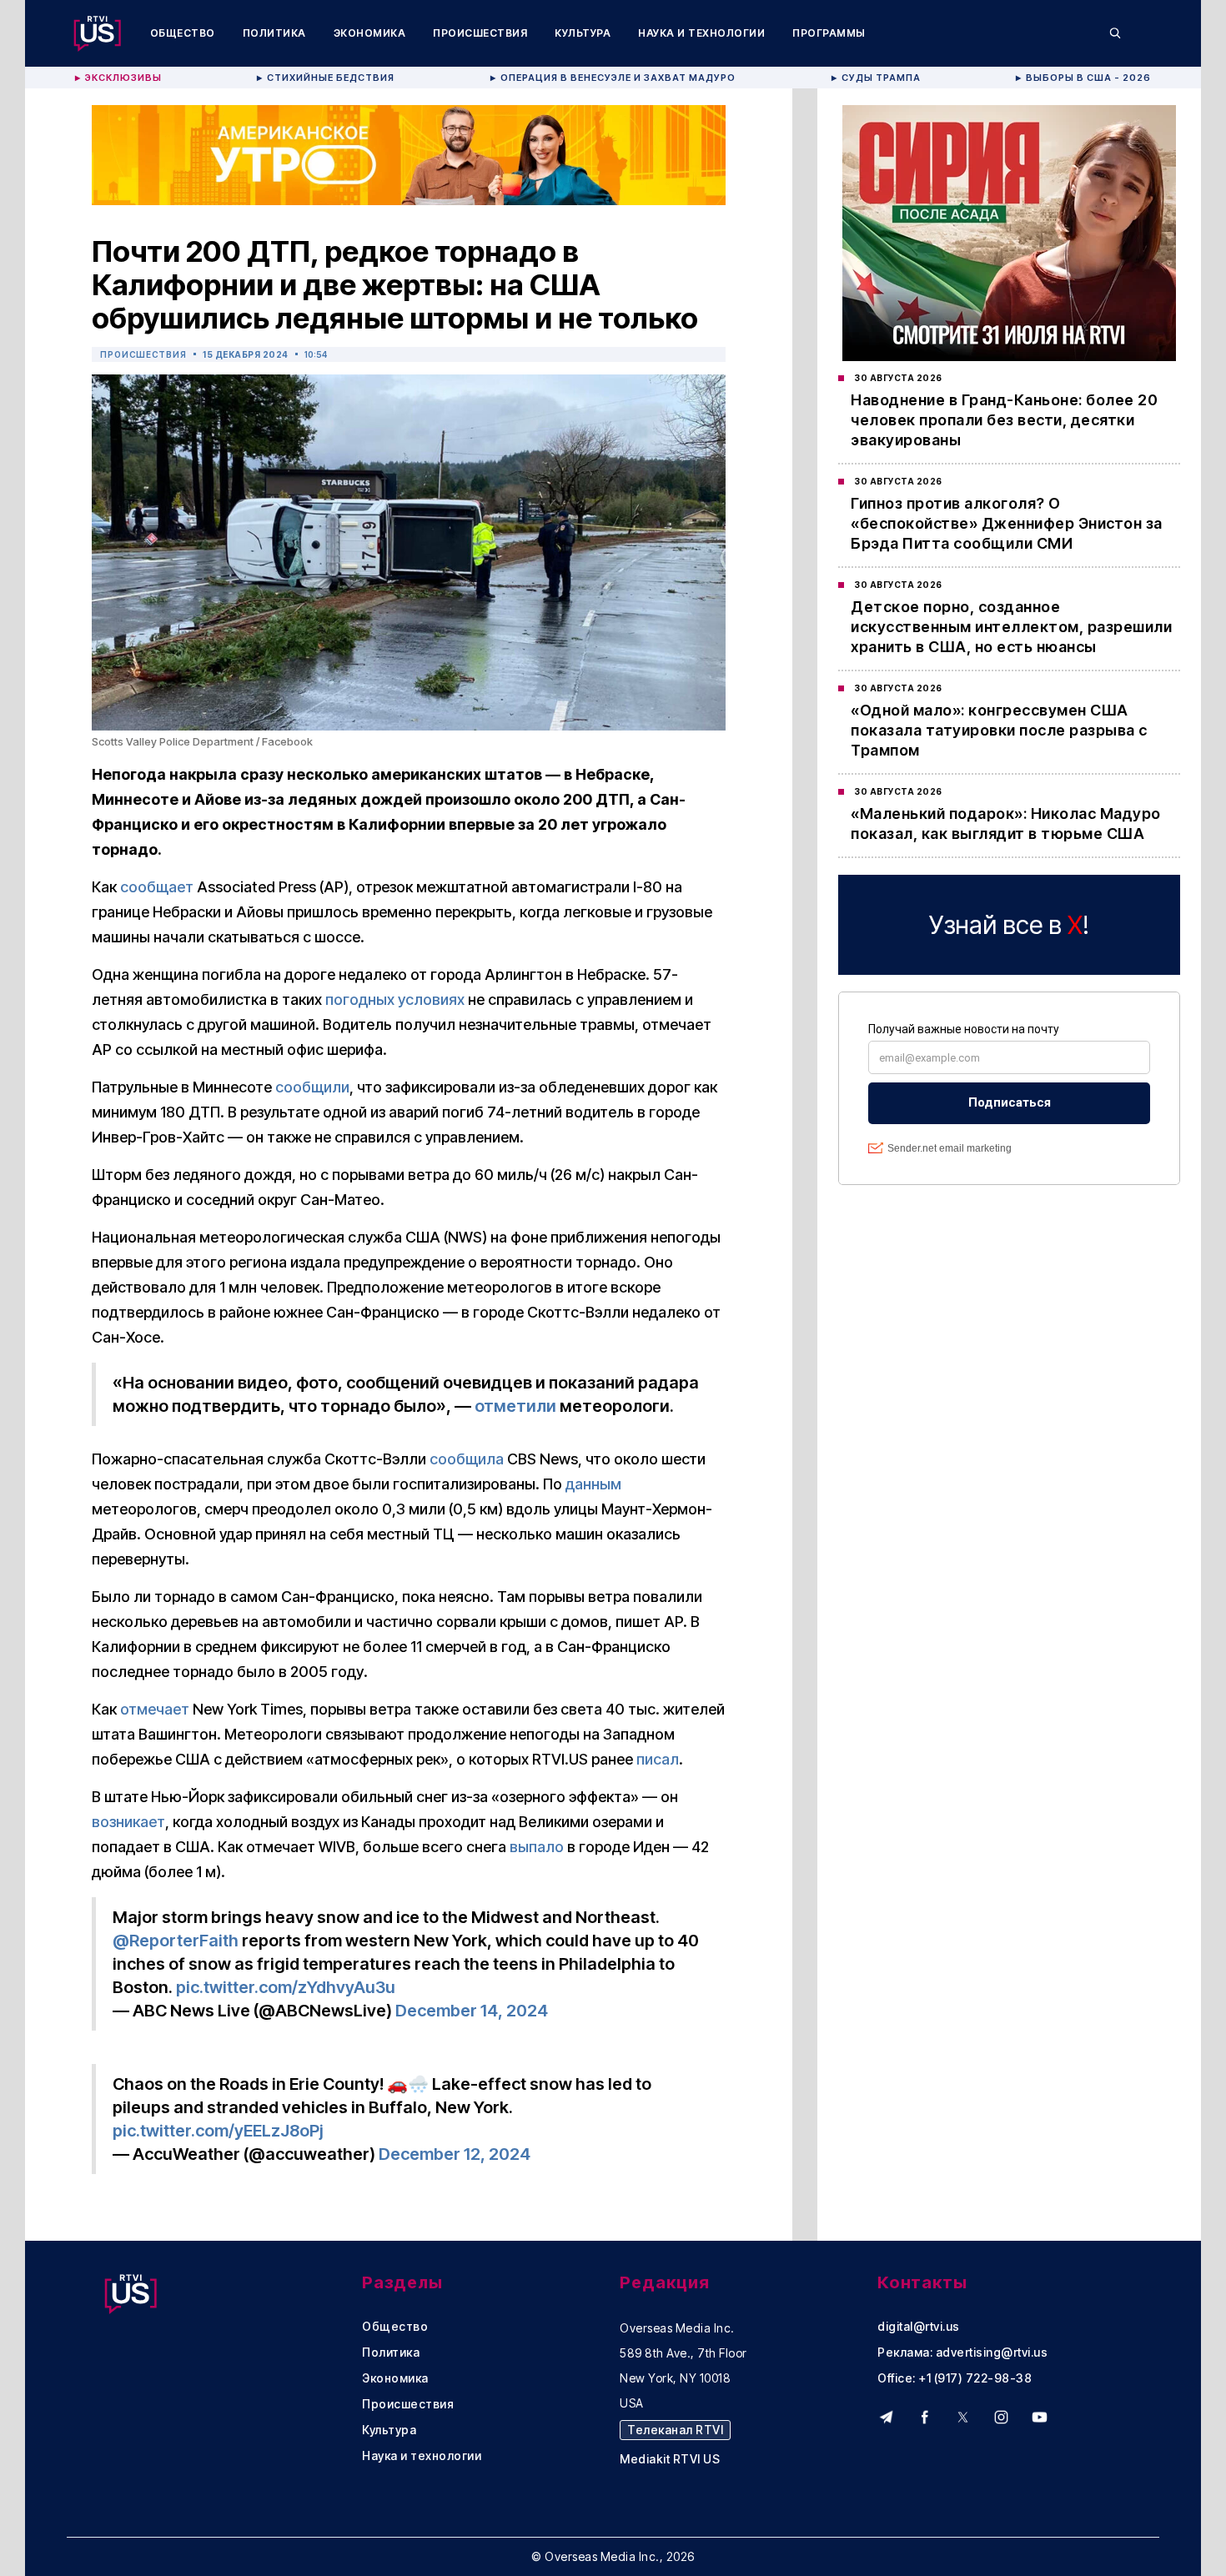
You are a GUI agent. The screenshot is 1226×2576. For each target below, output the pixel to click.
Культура (583, 33)
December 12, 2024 (455, 2154)
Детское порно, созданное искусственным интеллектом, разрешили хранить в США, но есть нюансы (1011, 627)
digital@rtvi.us (919, 2327)
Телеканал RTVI (675, 2430)
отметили (515, 1406)
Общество (183, 33)
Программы (829, 33)
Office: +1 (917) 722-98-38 (955, 2378)
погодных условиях (395, 999)
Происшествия (480, 33)
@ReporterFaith (176, 1941)
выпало (537, 1847)
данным (593, 1484)
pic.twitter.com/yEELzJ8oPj (218, 2131)
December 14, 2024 (472, 2011)
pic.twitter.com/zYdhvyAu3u (286, 1987)
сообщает (157, 887)
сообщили (312, 1087)
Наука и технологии (701, 33)
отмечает (155, 1709)
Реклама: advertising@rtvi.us (962, 2353)
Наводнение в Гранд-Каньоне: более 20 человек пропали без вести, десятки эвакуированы (1004, 420)
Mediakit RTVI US (670, 2459)
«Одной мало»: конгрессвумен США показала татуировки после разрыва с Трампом (999, 730)
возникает (128, 1822)
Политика (274, 33)
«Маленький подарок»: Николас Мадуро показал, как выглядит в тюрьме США (1006, 824)
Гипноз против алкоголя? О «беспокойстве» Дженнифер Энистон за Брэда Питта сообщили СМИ (1007, 523)
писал (658, 1759)
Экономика (370, 33)
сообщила (467, 1459)
